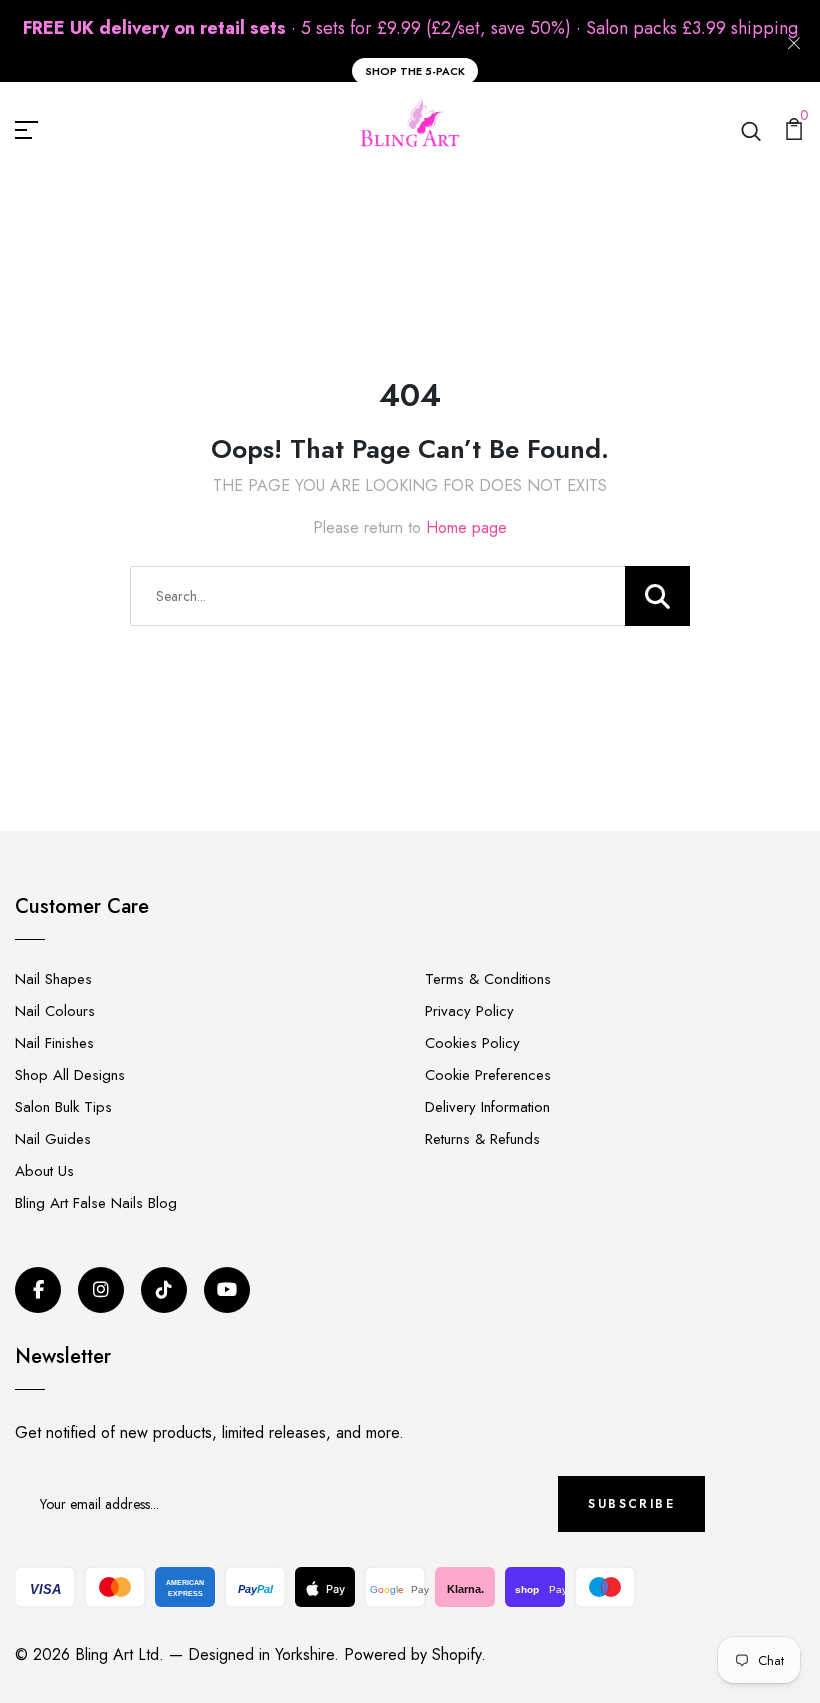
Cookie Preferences (488, 1075)
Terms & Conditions (488, 979)
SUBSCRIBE (631, 1504)
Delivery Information (487, 1107)
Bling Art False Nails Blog (96, 1203)
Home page (466, 527)
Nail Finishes (54, 1043)
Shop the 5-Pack (415, 71)
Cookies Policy (472, 1043)
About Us (44, 1171)
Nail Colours (55, 1011)
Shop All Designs (70, 1075)
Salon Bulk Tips (63, 1107)
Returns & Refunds (482, 1139)
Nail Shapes (53, 979)
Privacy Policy (469, 1011)
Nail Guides (53, 1139)
